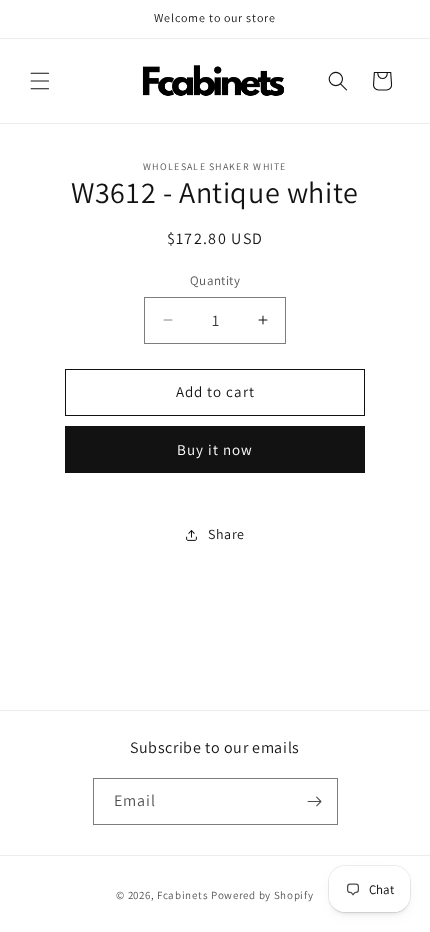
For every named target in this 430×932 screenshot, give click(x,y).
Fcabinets (182, 895)
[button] (40, 81)
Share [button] (226, 534)
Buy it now (215, 449)
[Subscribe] (315, 801)
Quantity (215, 280)
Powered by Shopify (262, 895)
